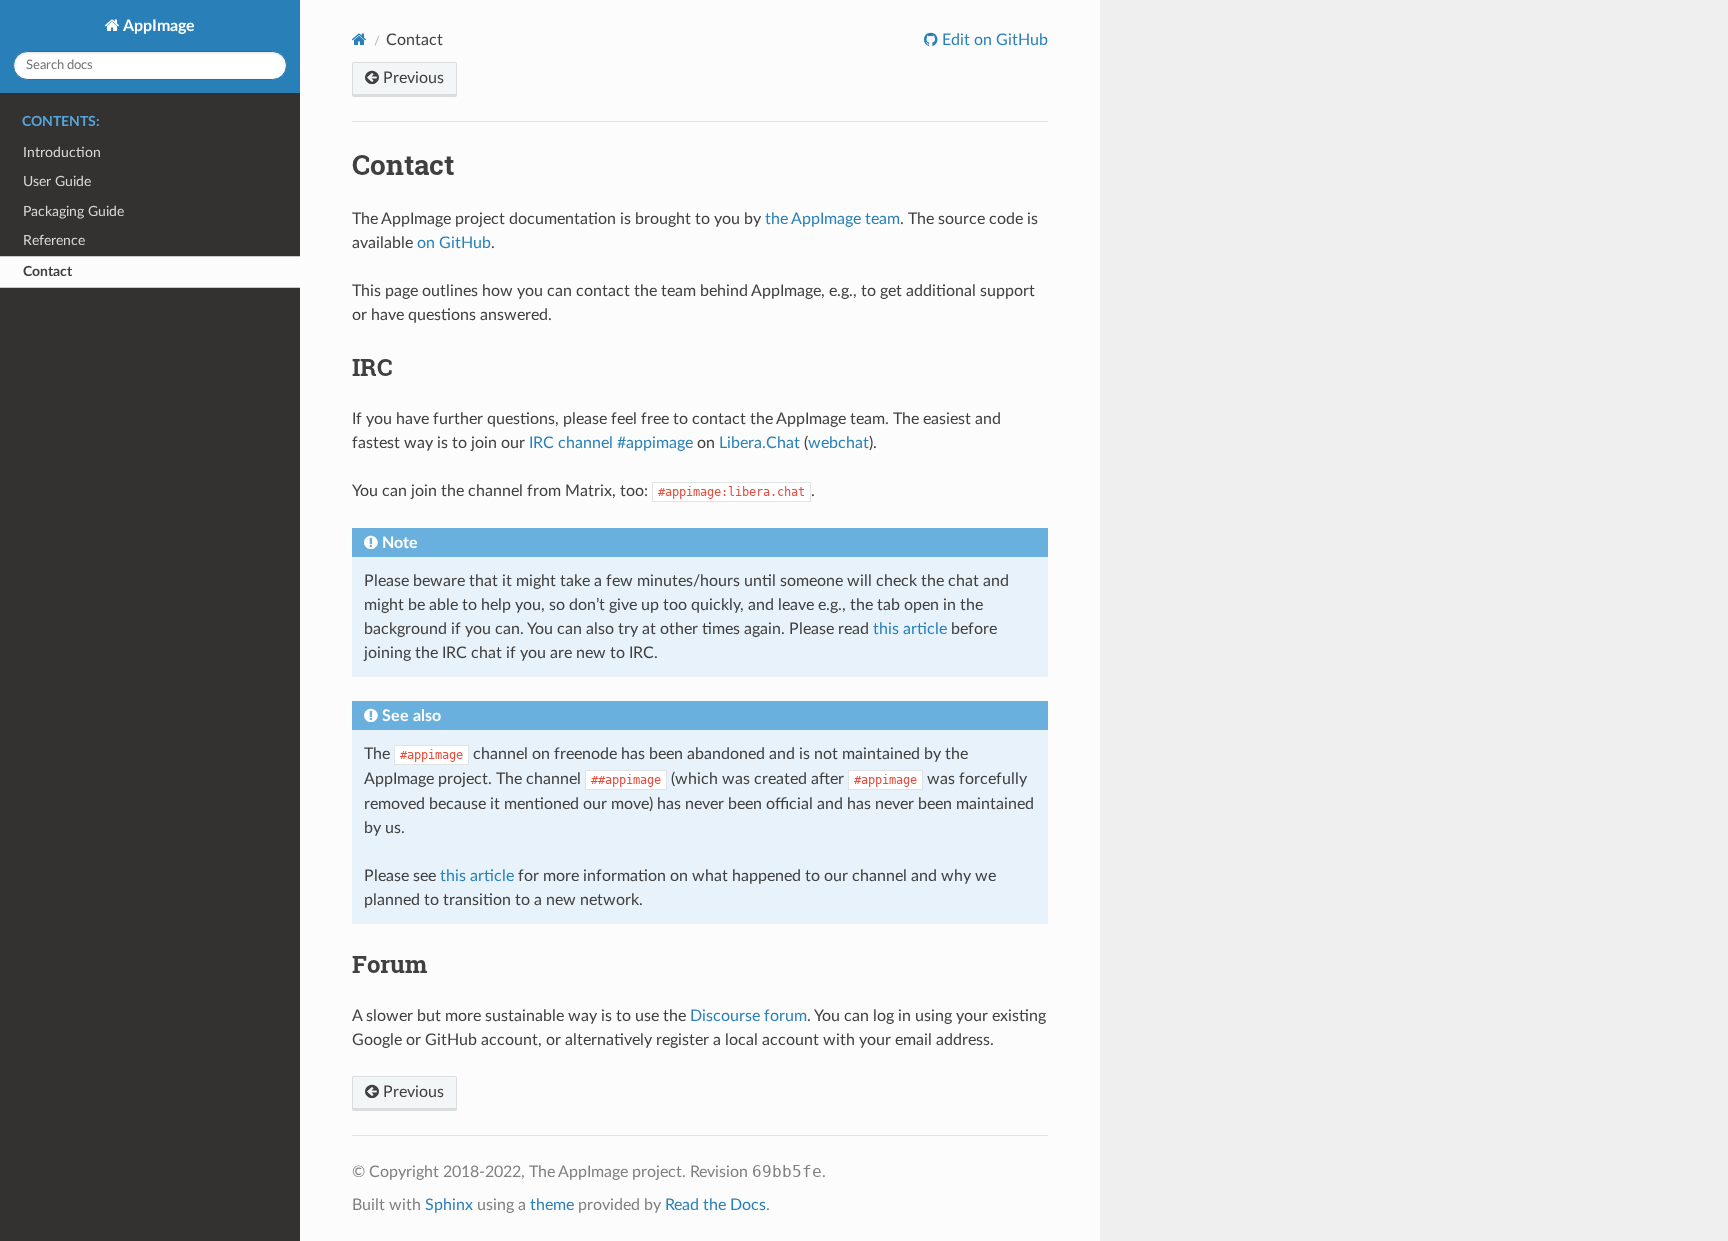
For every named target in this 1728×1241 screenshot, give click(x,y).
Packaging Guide (73, 211)
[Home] (359, 39)
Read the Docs (715, 1205)
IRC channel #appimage (611, 443)
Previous (411, 78)
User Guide (57, 181)
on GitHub (454, 243)
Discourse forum (748, 1016)
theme (552, 1205)
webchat (838, 443)
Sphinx (449, 1205)
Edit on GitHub (993, 40)
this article (910, 629)
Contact (47, 271)
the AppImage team (832, 219)
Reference (54, 240)
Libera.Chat (759, 443)
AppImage (157, 26)
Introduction (62, 152)
